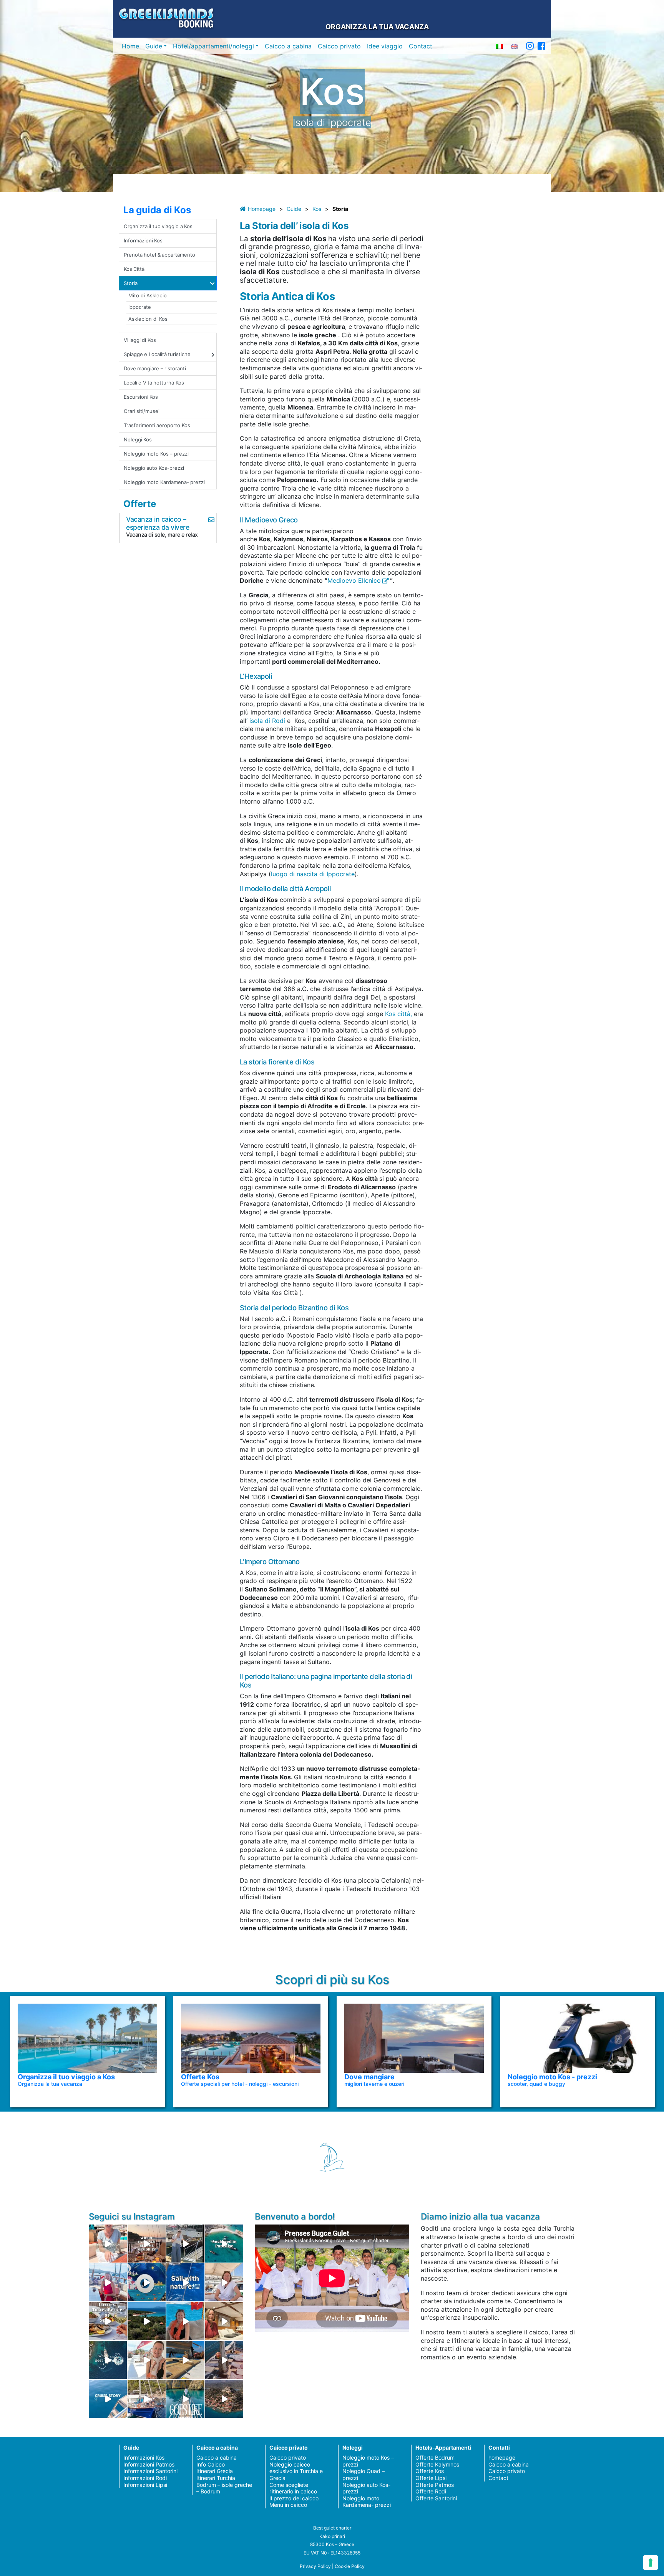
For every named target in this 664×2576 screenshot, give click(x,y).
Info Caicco (211, 2464)
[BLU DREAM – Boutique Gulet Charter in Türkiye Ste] (185, 2360)
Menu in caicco (288, 2505)
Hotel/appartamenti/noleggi (213, 46)
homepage (502, 2457)
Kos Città (134, 269)
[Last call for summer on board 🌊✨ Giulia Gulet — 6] (147, 2399)
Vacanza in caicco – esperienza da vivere (158, 523)
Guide (154, 46)
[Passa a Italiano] (500, 46)
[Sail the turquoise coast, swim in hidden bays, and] (108, 2399)
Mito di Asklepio (148, 295)
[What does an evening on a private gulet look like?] (147, 2244)
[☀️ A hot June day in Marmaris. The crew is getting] (147, 2360)
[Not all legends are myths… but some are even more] (147, 2321)
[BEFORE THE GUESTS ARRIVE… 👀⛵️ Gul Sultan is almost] (185, 2244)
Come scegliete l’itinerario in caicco (293, 2488)
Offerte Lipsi (431, 2478)
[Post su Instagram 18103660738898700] (185, 2399)
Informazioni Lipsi (145, 2485)
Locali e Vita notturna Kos (154, 383)
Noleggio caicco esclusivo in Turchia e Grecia (296, 2471)
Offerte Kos (430, 2471)
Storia (131, 283)
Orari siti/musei (142, 411)
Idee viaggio (385, 46)
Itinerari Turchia (216, 2478)
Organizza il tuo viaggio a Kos (158, 226)
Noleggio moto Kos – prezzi (156, 454)
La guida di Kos (157, 210)
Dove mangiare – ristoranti (155, 368)
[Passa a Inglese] (514, 46)
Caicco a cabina (288, 46)
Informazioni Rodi (145, 2478)
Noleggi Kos (138, 439)
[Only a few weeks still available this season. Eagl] (224, 2282)
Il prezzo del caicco (294, 2498)
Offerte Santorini (436, 2498)
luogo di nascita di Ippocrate (313, 874)
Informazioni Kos (143, 240)
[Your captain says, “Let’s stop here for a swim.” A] (224, 2244)
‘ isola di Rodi (267, 721)
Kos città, (399, 1014)
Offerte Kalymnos (437, 2464)
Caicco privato (339, 46)
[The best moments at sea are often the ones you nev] (185, 2282)
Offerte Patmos (435, 2485)
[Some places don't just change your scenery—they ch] (108, 2360)
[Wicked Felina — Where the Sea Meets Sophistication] (108, 2244)
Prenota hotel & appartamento (159, 255)
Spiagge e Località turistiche (157, 354)
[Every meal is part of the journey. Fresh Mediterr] (108, 2321)
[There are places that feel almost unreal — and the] (224, 2399)
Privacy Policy (315, 2566)
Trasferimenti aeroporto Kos (157, 425)
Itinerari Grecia (215, 2471)
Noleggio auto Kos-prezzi (154, 468)
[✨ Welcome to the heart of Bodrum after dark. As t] (147, 2282)
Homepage (262, 209)
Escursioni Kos (141, 397)
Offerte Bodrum (435, 2457)
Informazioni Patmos (149, 2464)
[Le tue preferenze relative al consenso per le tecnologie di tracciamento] (651, 2563)
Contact (421, 46)
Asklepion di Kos (148, 319)
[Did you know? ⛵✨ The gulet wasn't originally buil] (224, 2360)
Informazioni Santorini (150, 2471)
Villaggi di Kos (140, 340)
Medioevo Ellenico (354, 580)
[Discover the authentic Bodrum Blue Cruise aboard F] (185, 2321)
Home (130, 46)
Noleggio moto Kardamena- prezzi (164, 482)
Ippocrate (140, 307)
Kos (317, 209)
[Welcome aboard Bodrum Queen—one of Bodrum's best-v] (224, 2321)
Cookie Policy (350, 2566)
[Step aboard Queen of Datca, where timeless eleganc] (108, 2282)
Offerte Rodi (431, 2491)
